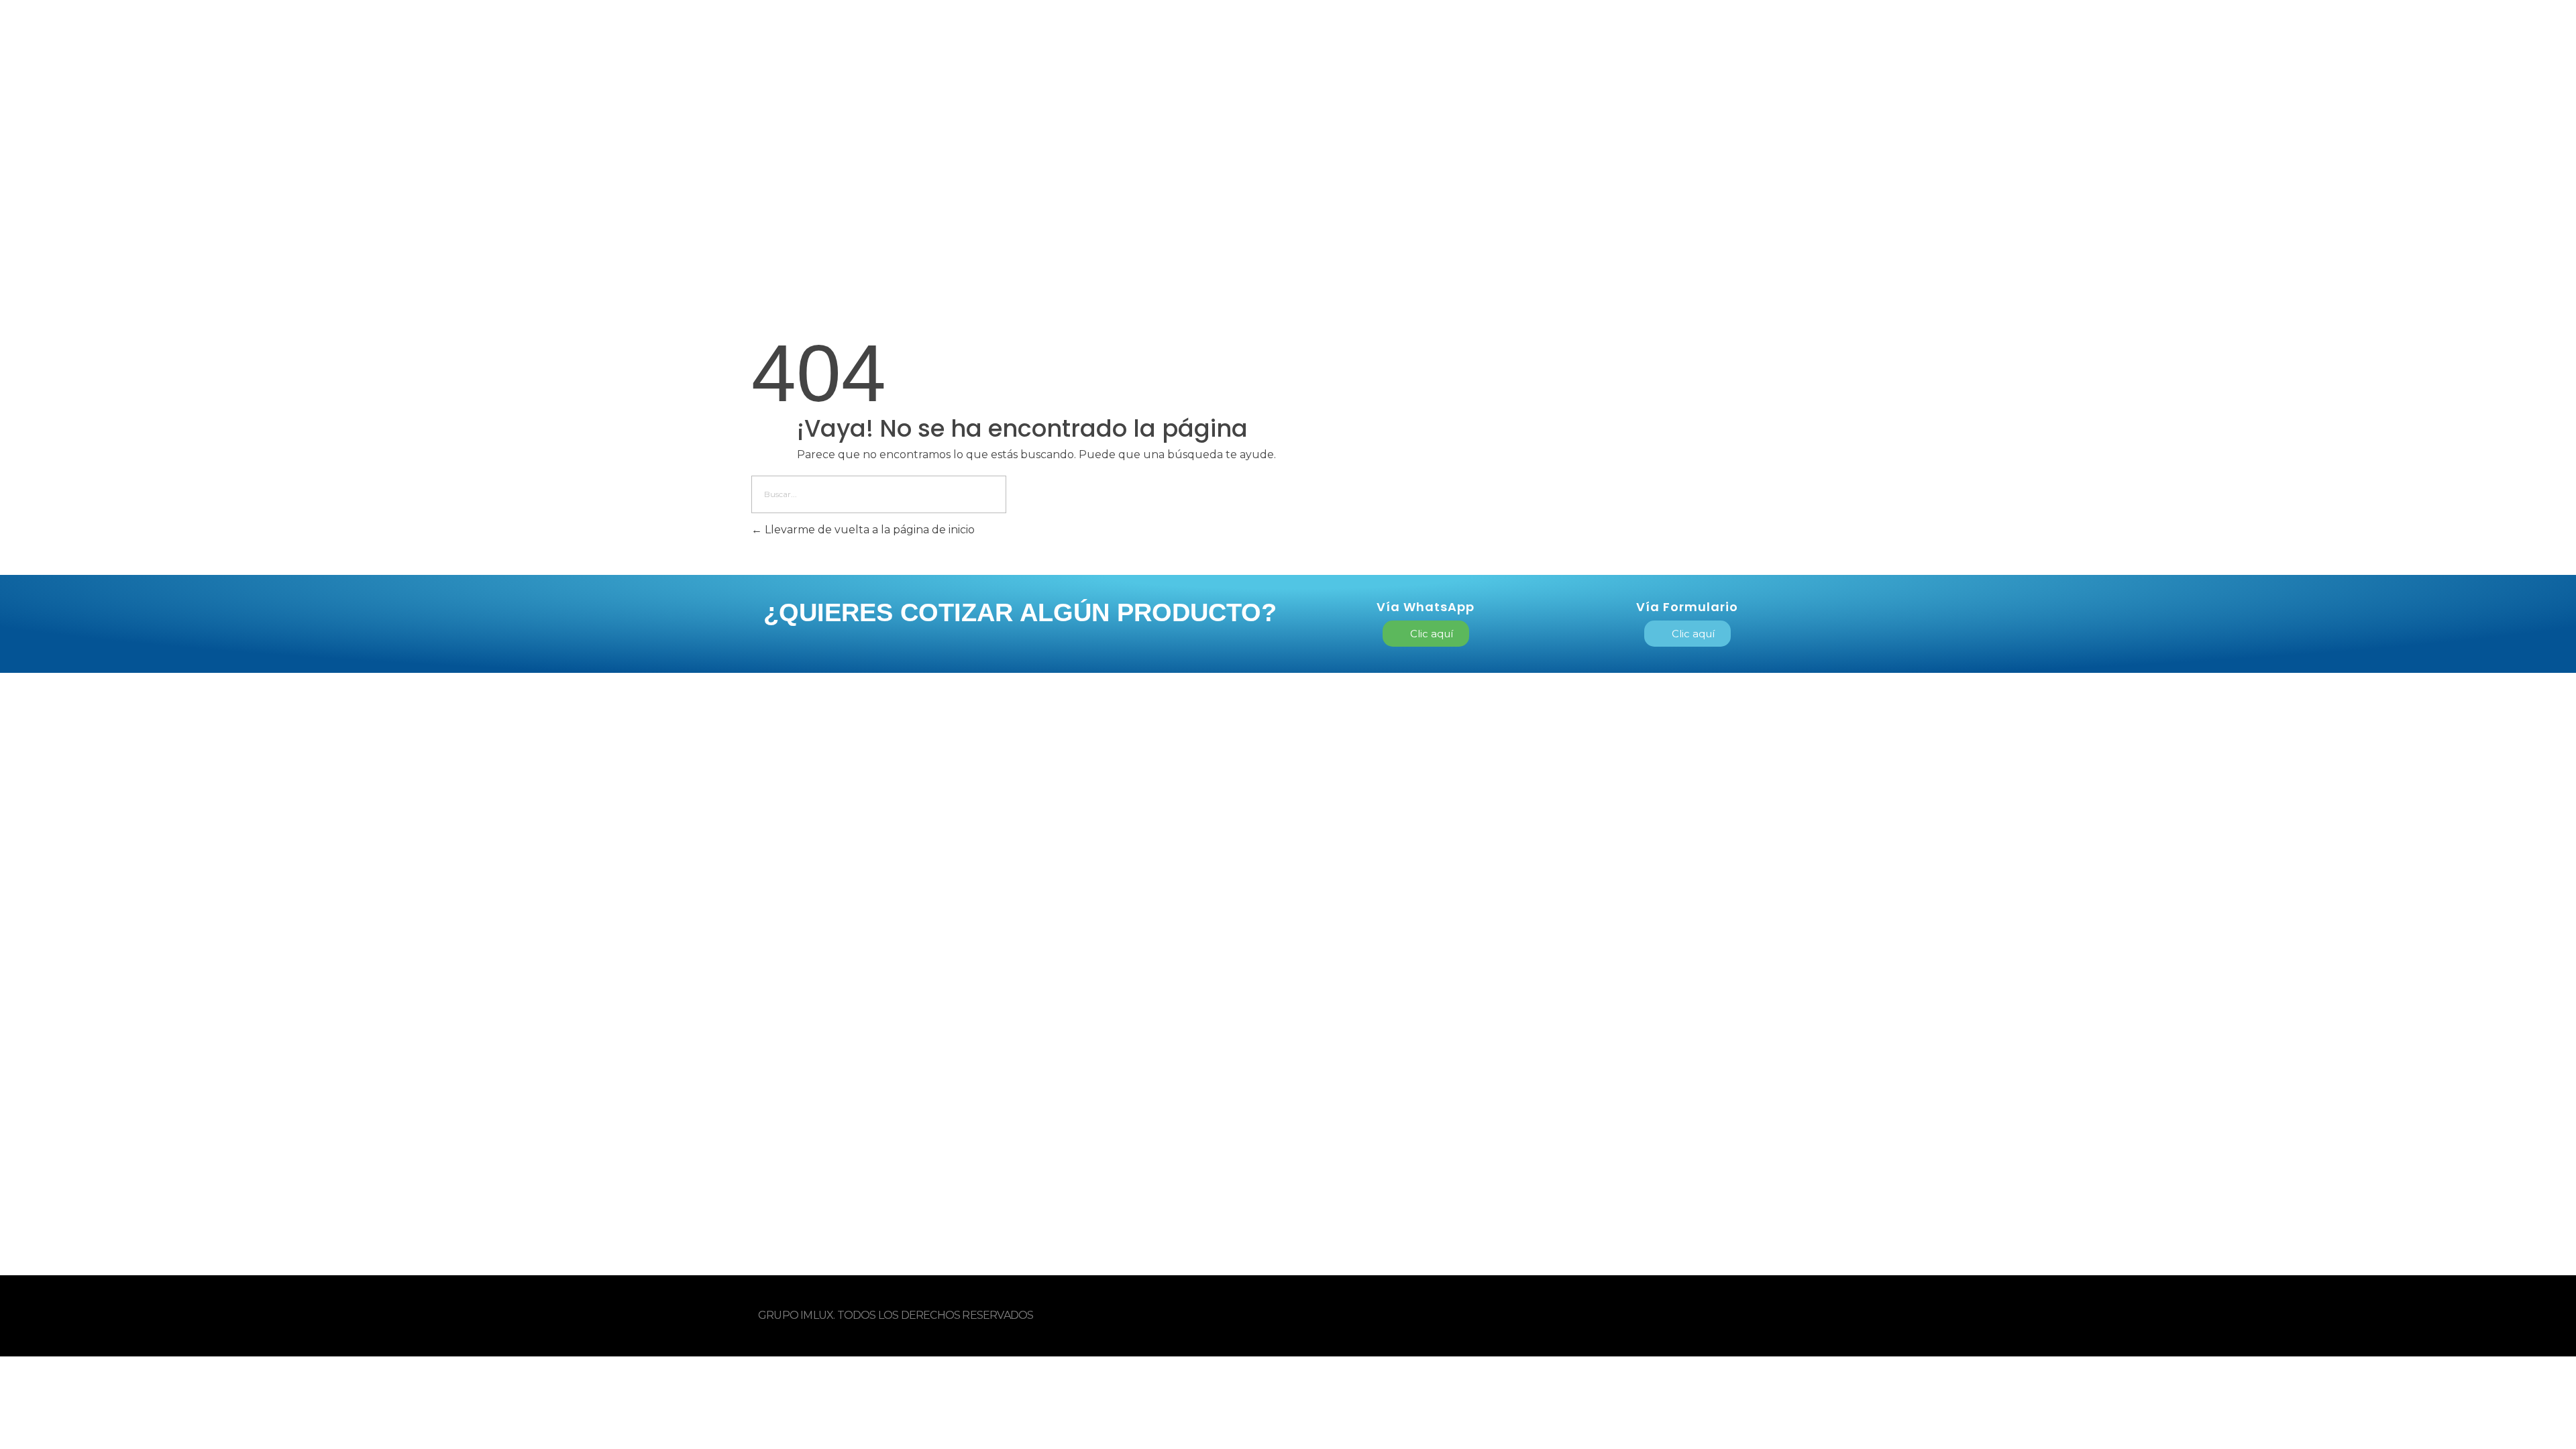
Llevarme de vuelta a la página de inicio (868, 530)
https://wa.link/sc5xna (1551, 917)
